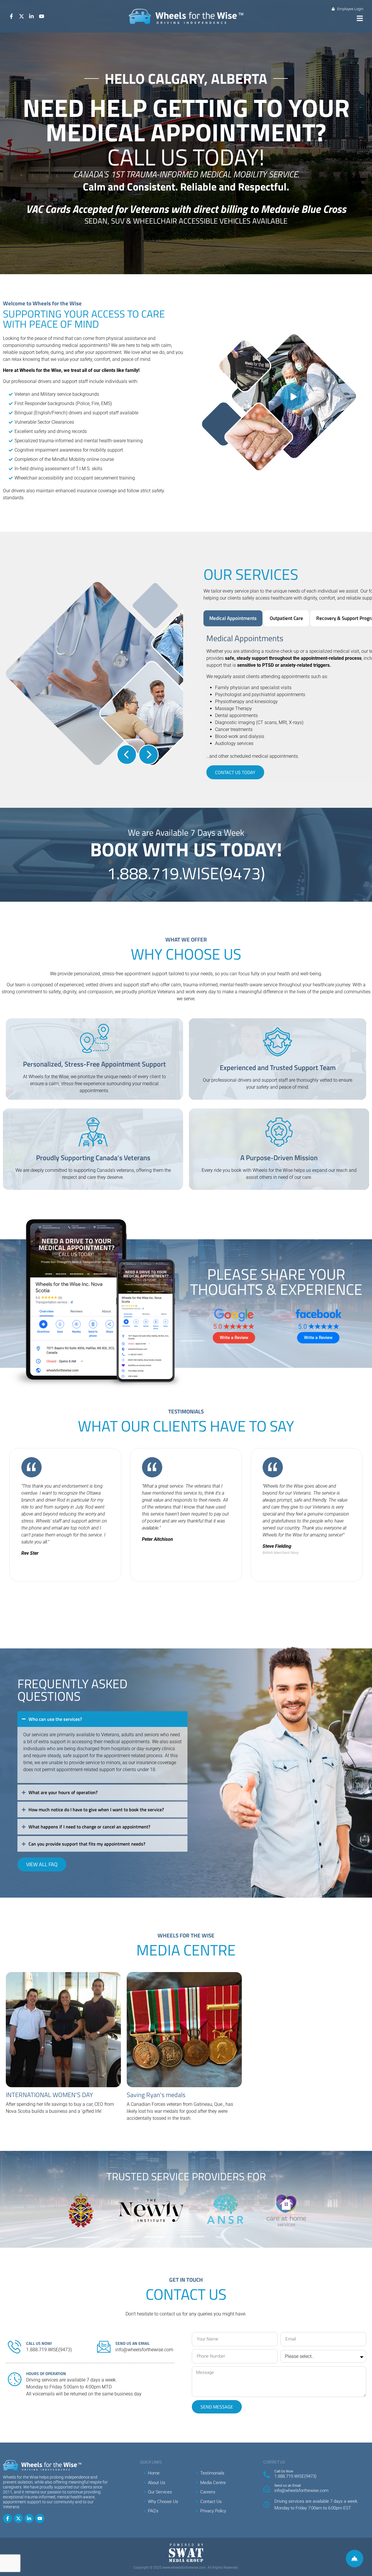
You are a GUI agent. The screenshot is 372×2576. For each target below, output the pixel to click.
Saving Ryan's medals (156, 2095)
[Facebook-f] (8, 2518)
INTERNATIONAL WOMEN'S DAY (49, 2095)
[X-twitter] (18, 2518)
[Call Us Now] (267, 2475)
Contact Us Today (235, 772)
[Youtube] (40, 2518)
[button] (360, 18)
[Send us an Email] (267, 2489)
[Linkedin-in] (29, 2518)
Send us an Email (288, 2486)
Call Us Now (284, 2471)
